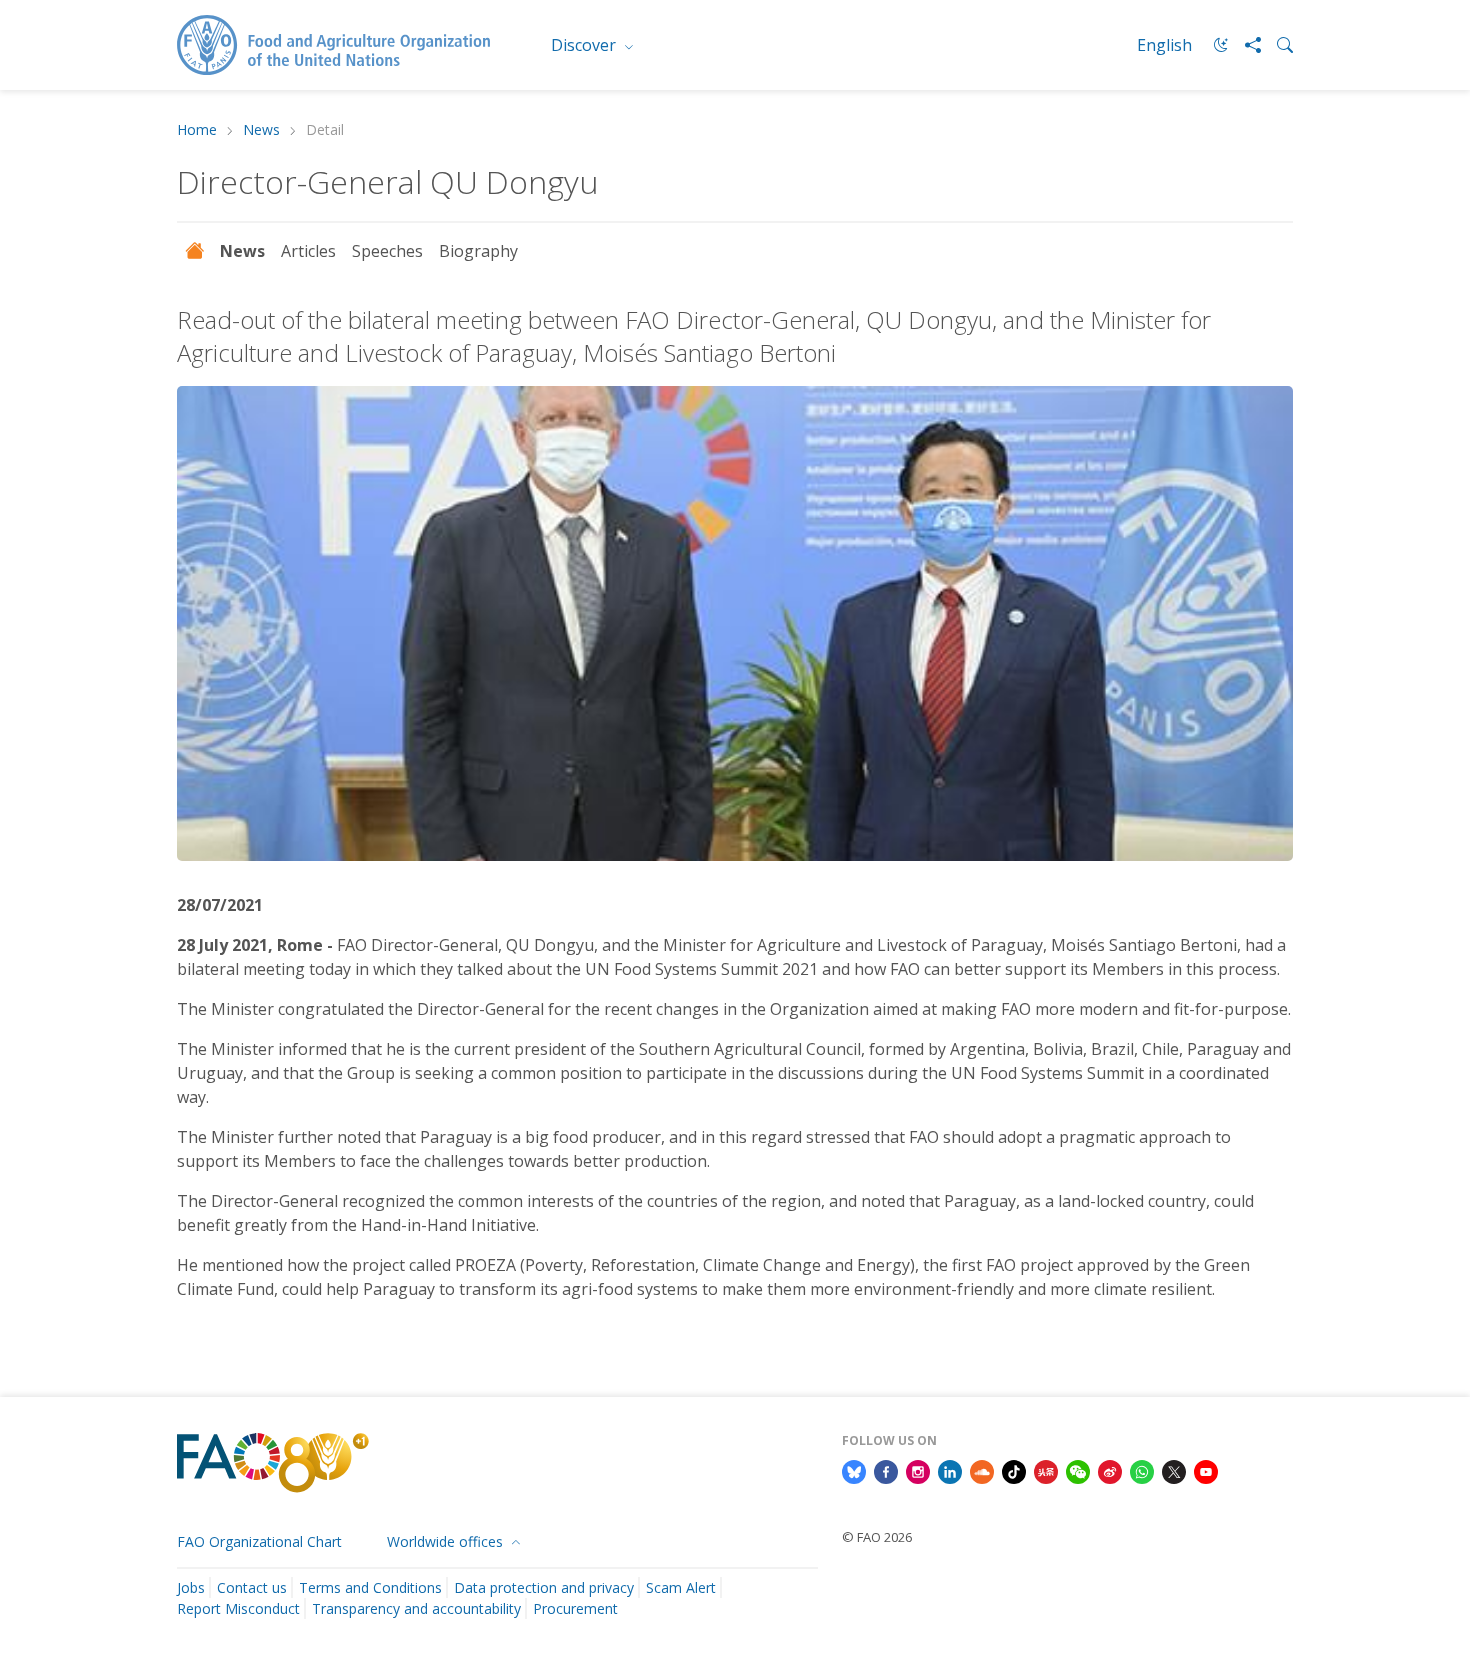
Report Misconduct (238, 1608)
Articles (308, 251)
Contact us (252, 1587)
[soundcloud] (982, 1470)
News (261, 130)
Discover (585, 45)
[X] (1174, 1470)
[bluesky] (854, 1470)
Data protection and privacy (544, 1587)
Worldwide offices (447, 1541)
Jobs (191, 1587)
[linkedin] (950, 1470)
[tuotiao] (1046, 1470)
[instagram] (918, 1470)
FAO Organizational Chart (259, 1541)
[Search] (1277, 45)
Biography (478, 251)
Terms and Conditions (370, 1587)
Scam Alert (681, 1587)
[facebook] (886, 1470)
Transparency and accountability (416, 1608)
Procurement (575, 1608)
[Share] (1245, 45)
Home (197, 130)
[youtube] (1206, 1470)
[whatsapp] (1142, 1470)
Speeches (387, 251)
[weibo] (1110, 1470)
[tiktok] (1014, 1470)
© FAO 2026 (877, 1537)
